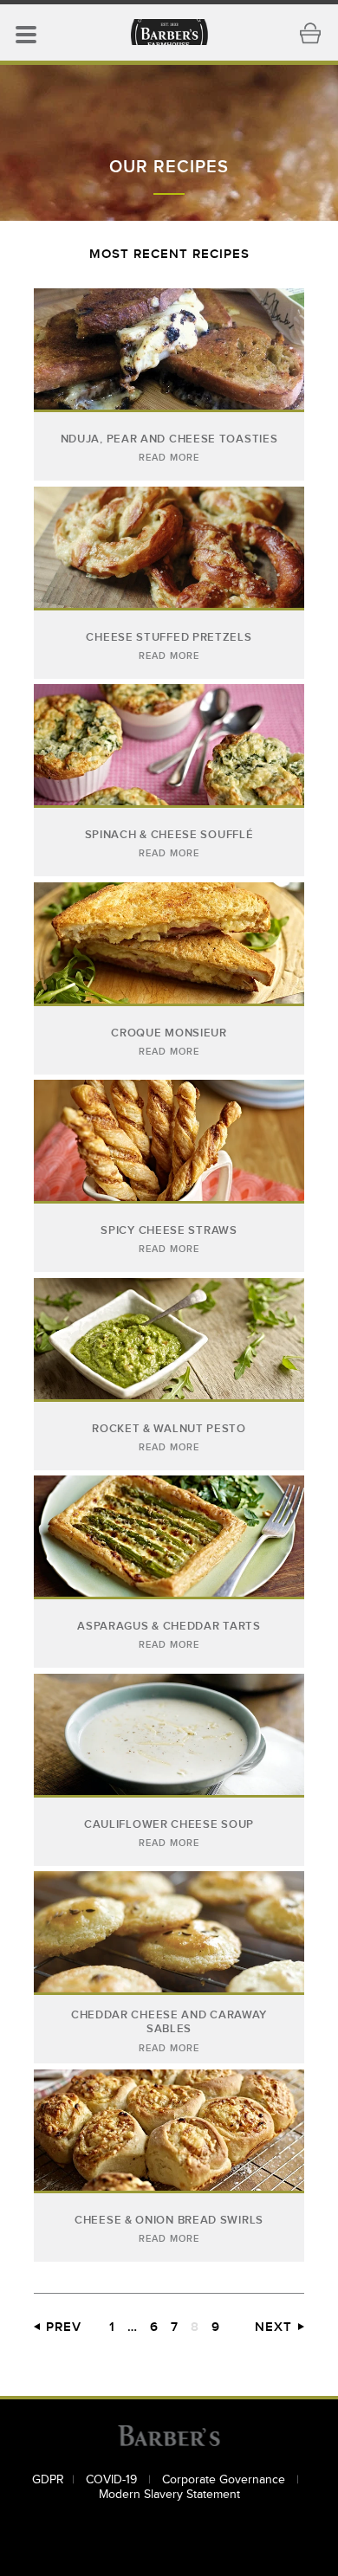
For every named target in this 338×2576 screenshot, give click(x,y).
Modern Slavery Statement (169, 2495)
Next (273, 2327)
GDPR (48, 2480)
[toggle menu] (26, 33)
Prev (64, 2327)
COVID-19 (113, 2480)
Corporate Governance (225, 2480)
